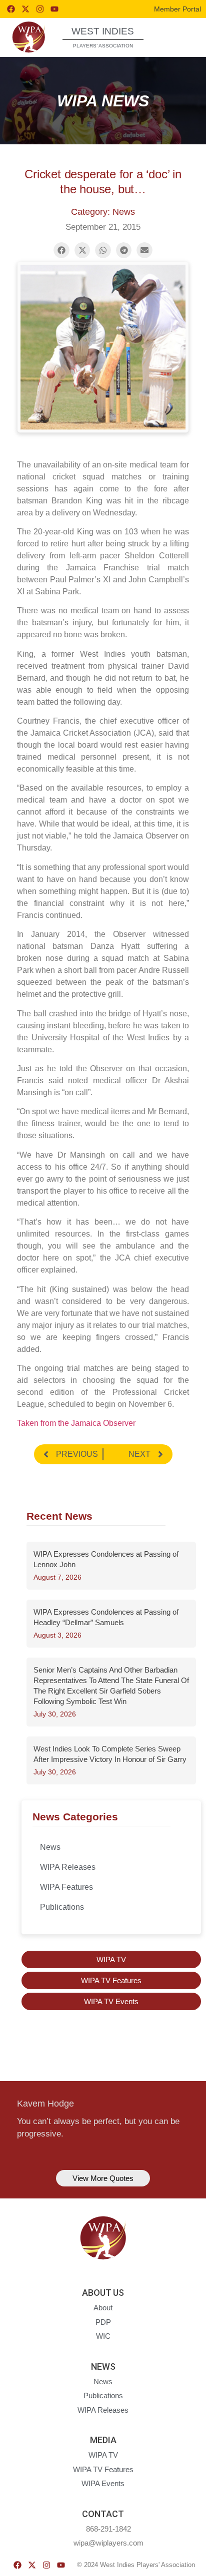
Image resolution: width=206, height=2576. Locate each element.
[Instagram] (40, 9)
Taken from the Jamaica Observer (76, 1423)
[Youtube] (54, 9)
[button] (180, 37)
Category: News (103, 212)
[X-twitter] (25, 9)
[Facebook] (11, 9)
